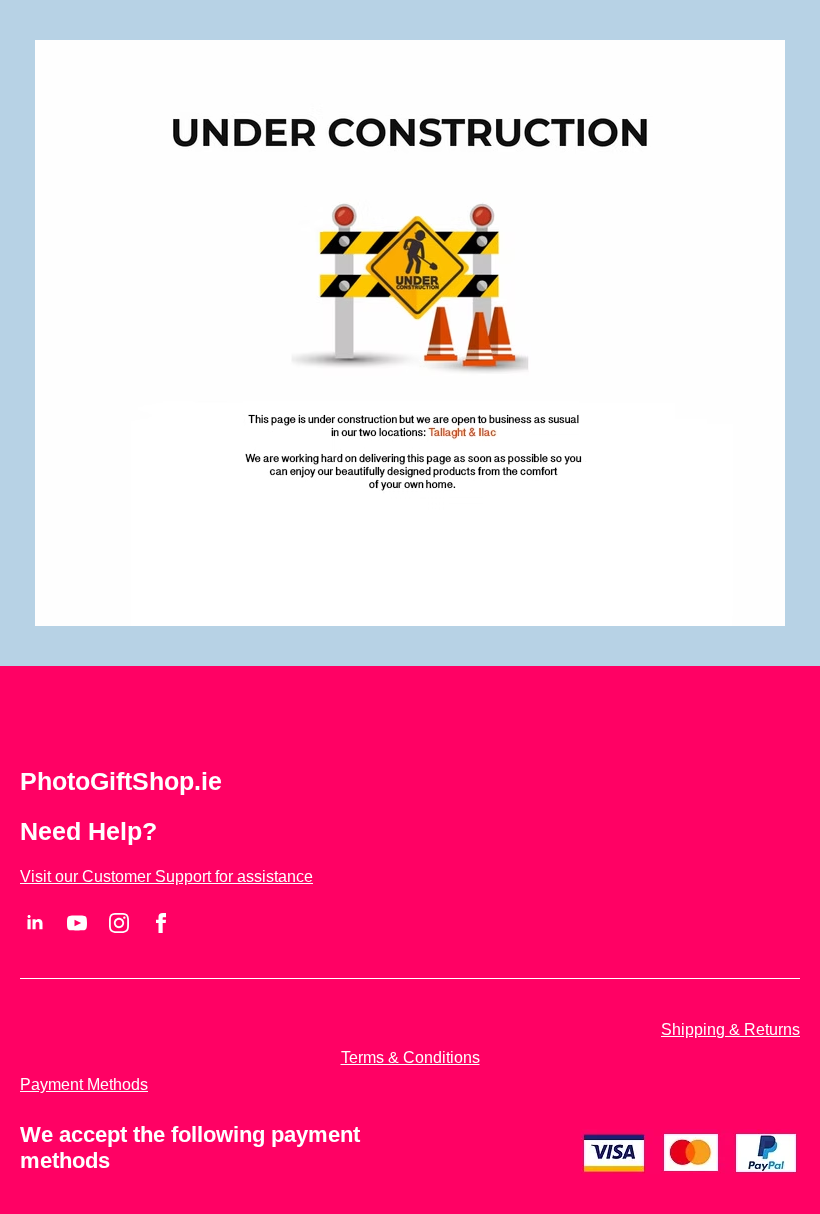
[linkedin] (35, 923)
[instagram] (119, 923)
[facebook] (161, 923)
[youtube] (77, 923)
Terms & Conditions (410, 1057)
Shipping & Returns (730, 1029)
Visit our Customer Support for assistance (166, 876)
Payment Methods (84, 1084)
